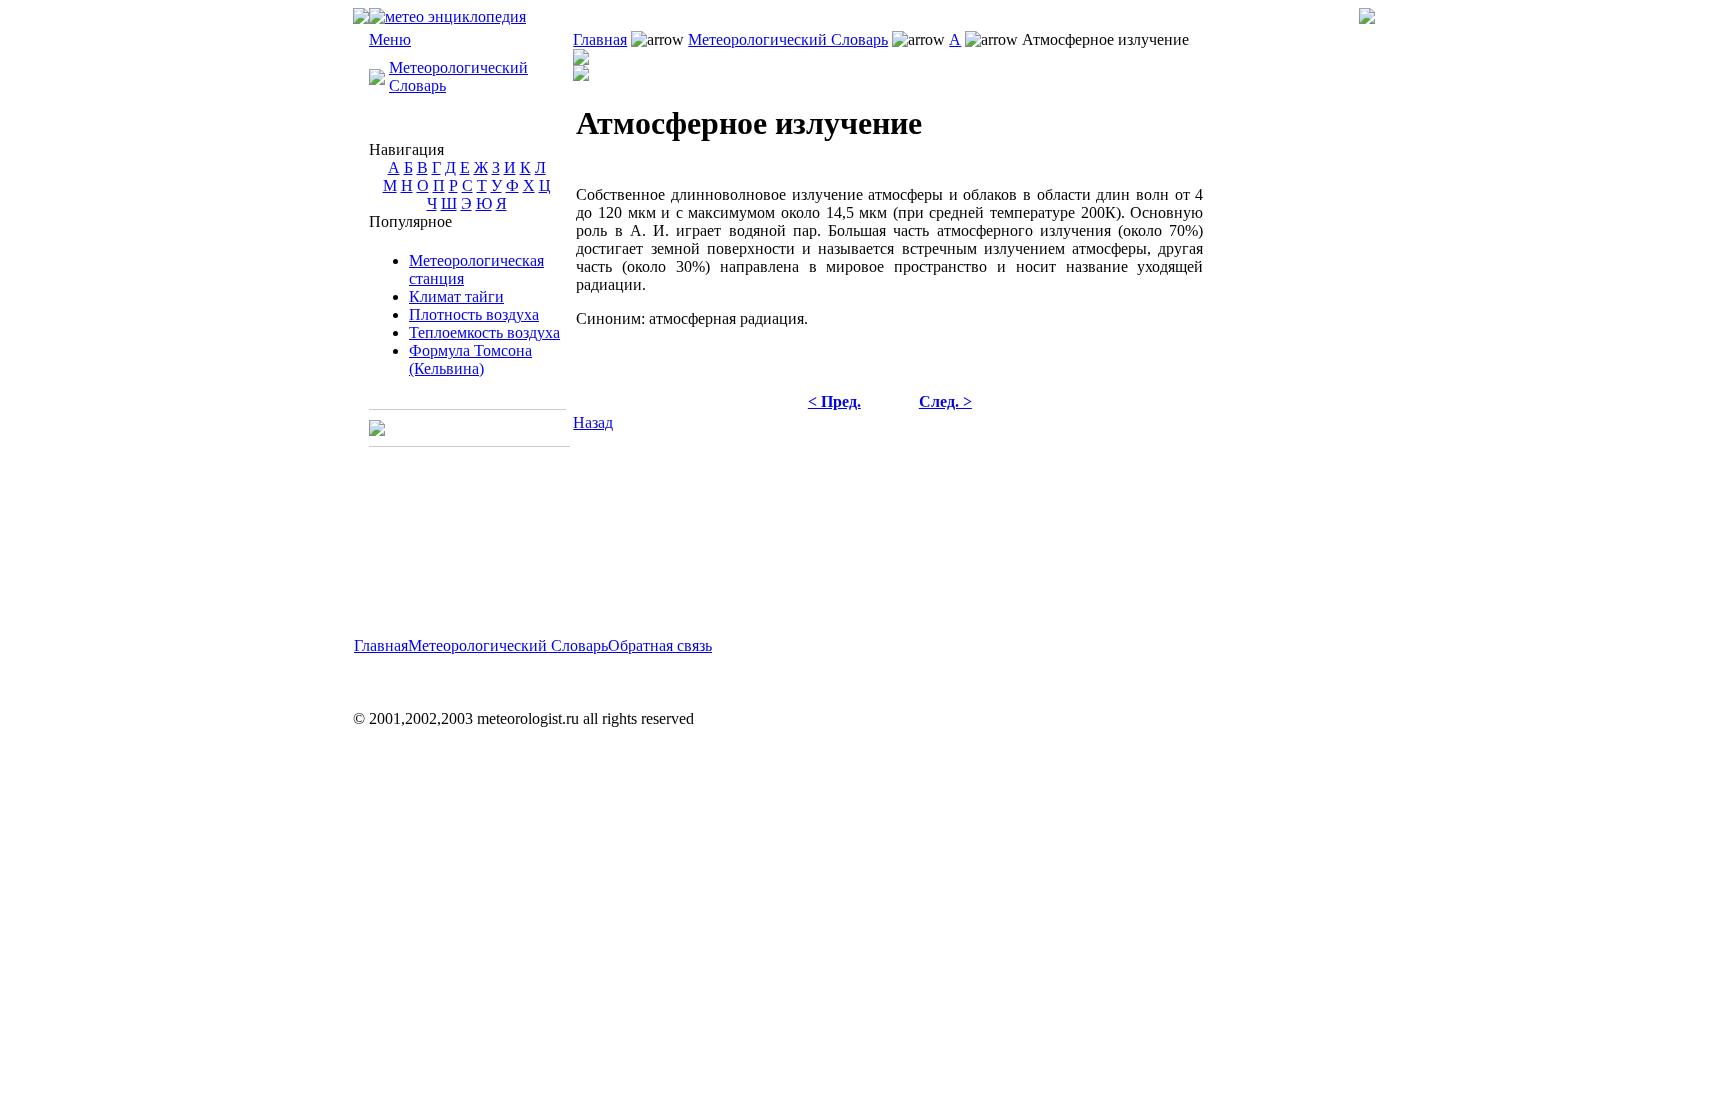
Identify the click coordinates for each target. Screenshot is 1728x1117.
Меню (390, 39)
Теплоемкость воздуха (484, 332)
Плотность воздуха (474, 314)
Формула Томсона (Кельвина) (470, 359)
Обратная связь (660, 645)
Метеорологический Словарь (788, 39)
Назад (593, 422)
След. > (945, 401)
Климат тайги (456, 296)
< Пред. (834, 401)
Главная (600, 39)
